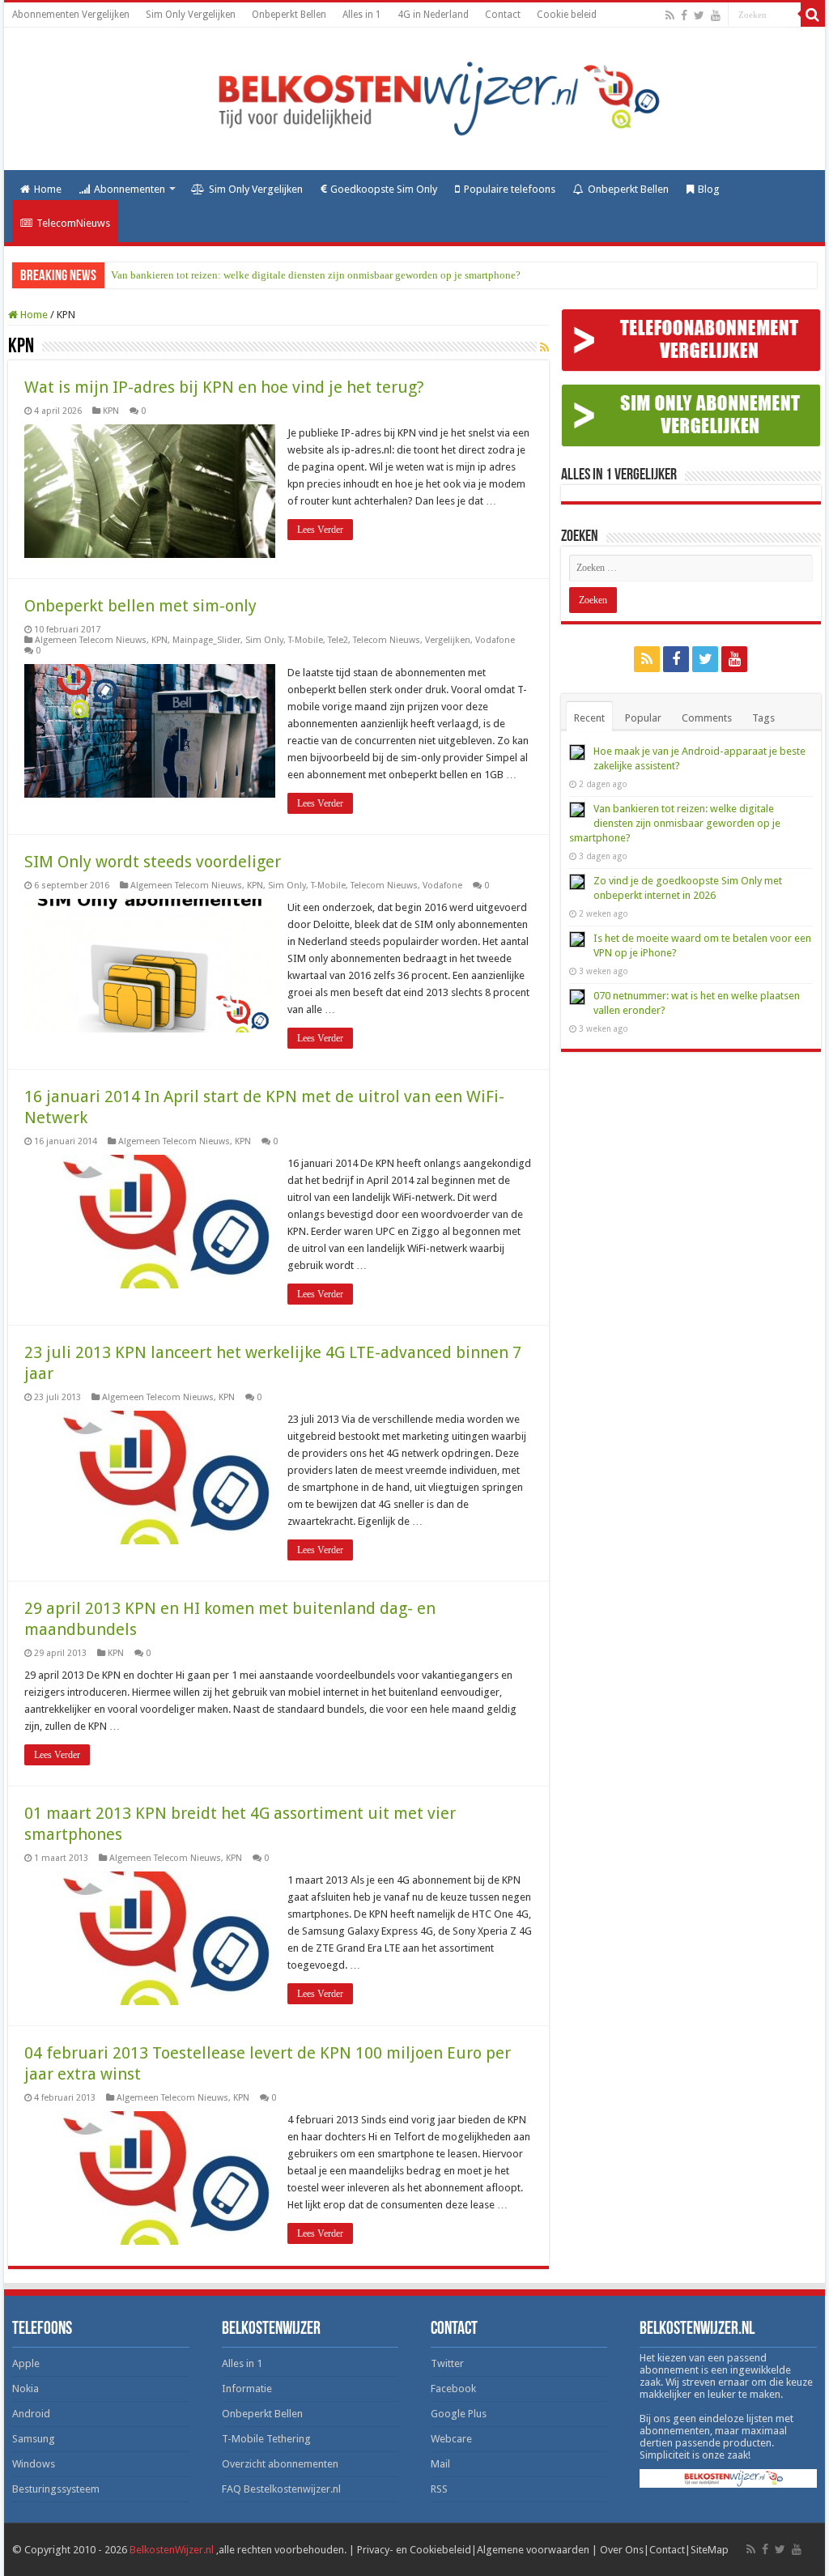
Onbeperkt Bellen (289, 15)
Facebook (453, 2389)
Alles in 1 (362, 15)
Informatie (247, 2389)
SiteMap (710, 2550)
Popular (643, 718)
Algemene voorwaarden (533, 2550)
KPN (111, 411)
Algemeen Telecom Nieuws (91, 640)
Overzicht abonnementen (280, 2464)
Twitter (447, 2363)
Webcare (451, 2439)
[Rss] (670, 15)
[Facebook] (684, 15)
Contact (503, 15)
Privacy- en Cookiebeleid (414, 2550)
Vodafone (495, 640)
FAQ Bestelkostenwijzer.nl (281, 2489)
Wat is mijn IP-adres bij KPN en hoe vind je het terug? (224, 387)
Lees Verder (320, 530)
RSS (439, 2489)
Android (31, 2414)
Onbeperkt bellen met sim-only (140, 606)
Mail (440, 2464)
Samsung (34, 2439)
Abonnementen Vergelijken (71, 15)
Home (48, 189)
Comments (707, 718)
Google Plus (459, 2414)
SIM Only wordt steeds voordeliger (153, 862)
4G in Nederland (433, 15)
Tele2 (338, 640)
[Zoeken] (813, 15)
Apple (26, 2363)
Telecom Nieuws (387, 640)
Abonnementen (130, 189)
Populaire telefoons (510, 189)
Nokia (26, 2389)
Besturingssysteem (56, 2489)
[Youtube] (716, 15)
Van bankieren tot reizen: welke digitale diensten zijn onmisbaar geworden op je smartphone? (316, 275)
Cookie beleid (567, 15)
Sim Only (264, 640)
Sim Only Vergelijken (191, 15)
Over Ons (622, 2550)
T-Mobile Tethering (266, 2439)
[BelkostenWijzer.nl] (414, 96)
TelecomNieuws (73, 223)
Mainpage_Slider (206, 640)
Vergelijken (448, 640)
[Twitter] (699, 15)
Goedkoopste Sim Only (384, 189)
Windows (34, 2464)
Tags (763, 718)
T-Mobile (306, 640)
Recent (589, 718)
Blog (709, 189)
